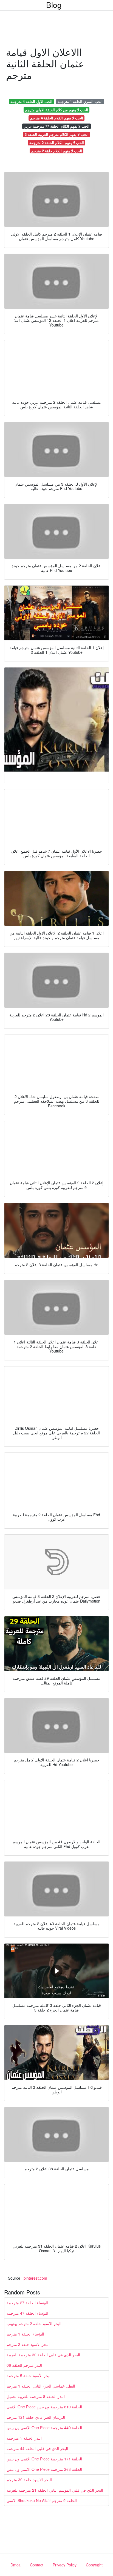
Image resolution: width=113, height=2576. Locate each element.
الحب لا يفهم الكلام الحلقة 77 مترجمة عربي (56, 126)
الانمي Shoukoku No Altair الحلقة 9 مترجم (42, 2500)
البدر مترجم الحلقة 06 (24, 2365)
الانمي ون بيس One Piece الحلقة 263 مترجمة (44, 2469)
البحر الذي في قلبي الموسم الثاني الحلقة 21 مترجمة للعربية (55, 2490)
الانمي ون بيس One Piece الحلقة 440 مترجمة (44, 2428)
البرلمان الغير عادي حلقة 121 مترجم (36, 2417)
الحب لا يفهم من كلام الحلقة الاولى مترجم (56, 110)
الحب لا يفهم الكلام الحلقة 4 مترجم (57, 118)
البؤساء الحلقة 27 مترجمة (27, 2303)
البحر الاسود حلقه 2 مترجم (28, 2344)
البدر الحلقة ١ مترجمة (24, 2438)
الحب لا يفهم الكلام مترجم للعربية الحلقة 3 (57, 134)
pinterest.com (35, 2278)
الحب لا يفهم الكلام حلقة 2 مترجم (57, 151)
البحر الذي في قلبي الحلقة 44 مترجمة (37, 2448)
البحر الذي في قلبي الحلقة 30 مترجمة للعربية (43, 2355)
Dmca (15, 2565)
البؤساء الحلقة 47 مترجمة (27, 2313)
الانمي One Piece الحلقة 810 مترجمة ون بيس (44, 2407)
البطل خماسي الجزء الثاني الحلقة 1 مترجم (41, 2386)
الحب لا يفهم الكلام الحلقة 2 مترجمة (57, 143)
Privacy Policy (65, 2565)
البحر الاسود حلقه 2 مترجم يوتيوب (34, 2323)
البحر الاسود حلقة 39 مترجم (29, 2480)
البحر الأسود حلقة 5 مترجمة (29, 2376)
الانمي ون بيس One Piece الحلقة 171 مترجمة (44, 2459)
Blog (54, 5)
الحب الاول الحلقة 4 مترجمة (31, 101)
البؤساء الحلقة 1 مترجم (25, 2334)
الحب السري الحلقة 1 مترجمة (80, 101)
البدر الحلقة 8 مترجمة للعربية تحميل (36, 2396)
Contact (37, 2565)
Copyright (94, 2565)
